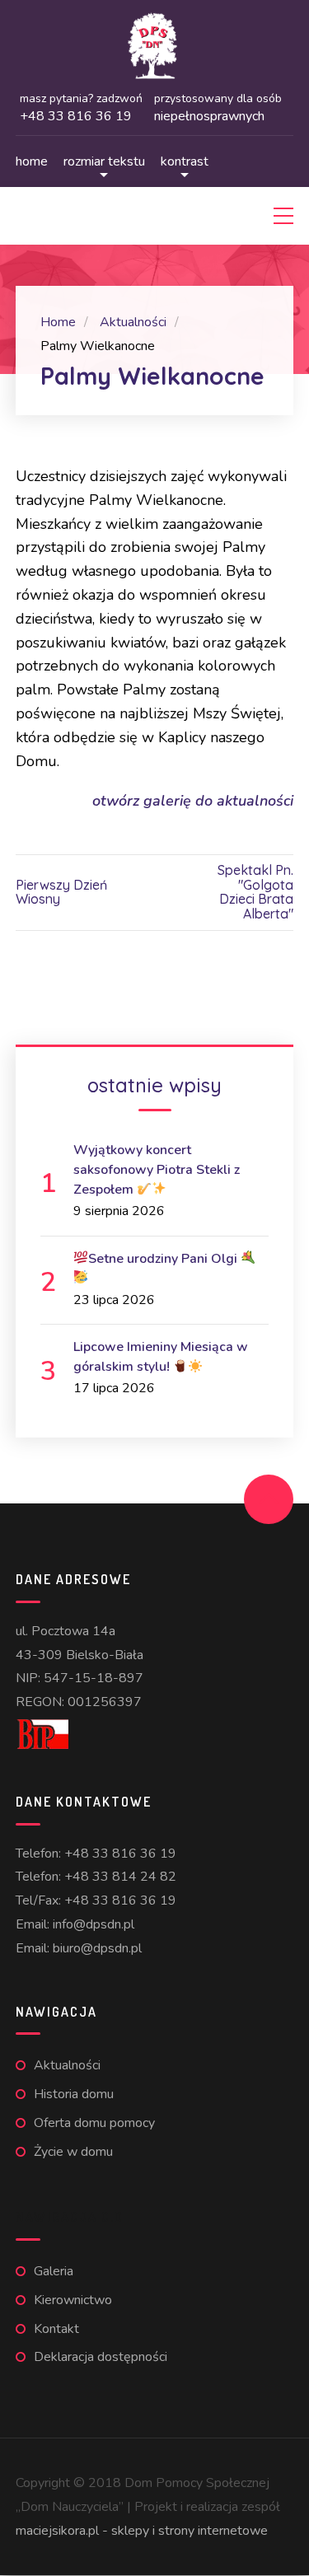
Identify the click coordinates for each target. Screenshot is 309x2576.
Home (32, 161)
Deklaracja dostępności (101, 2357)
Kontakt (56, 2329)
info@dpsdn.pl (94, 1924)
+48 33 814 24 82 (120, 1877)
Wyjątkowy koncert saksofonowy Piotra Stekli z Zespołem (157, 1170)
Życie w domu (73, 2152)
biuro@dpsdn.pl (97, 1948)
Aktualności (67, 2065)
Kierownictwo (73, 2300)
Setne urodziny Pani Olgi (164, 1259)
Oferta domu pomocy (94, 2123)
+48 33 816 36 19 (120, 1854)
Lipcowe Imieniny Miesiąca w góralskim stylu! (161, 1357)
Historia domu (74, 2094)
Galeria (54, 2271)
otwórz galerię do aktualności (193, 801)
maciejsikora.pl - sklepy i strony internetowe (142, 2531)
